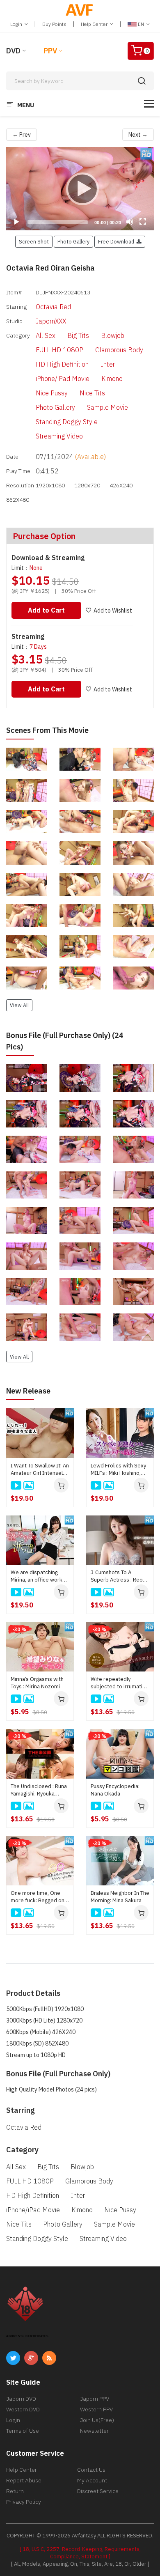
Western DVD (23, 2409)
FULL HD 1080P (59, 350)
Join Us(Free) (97, 2420)
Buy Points (54, 24)
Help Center (95, 24)
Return (15, 2491)
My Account (92, 2480)
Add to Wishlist (113, 611)
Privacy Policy (24, 2502)
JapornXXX (51, 321)
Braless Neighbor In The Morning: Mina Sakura (120, 1897)
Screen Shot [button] (34, 241)
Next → (138, 135)
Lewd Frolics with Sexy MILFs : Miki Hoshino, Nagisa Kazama (118, 1469)
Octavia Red (53, 307)
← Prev (22, 135)
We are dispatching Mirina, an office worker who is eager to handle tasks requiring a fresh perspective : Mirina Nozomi (39, 1576)
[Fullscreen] (143, 222)
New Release (28, 1391)
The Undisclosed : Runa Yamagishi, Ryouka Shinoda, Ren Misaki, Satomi (39, 1790)
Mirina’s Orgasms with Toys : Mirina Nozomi (37, 1683)
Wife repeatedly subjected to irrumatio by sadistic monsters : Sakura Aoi (118, 1683)
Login (17, 24)
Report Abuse (24, 2480)
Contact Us (91, 2470)
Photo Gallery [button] (73, 241)
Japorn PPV (95, 2399)
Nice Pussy (52, 393)
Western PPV (96, 2409)
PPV (50, 51)
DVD (13, 51)
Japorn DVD (21, 2399)
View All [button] (19, 1005)
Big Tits (78, 335)
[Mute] (130, 222)
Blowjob (113, 335)
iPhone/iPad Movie (63, 379)
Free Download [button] (117, 241)
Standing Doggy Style (67, 422)
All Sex (46, 335)
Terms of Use (23, 2431)
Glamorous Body (119, 350)
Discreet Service (98, 2491)
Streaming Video (59, 436)
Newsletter (94, 2431)
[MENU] (149, 104)
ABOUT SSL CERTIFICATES (27, 2336)
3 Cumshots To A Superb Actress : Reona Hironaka (120, 1576)
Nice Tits (92, 393)
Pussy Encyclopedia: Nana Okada (115, 1790)
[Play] (80, 188)
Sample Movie (107, 407)
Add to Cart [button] (46, 610)
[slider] (58, 222)
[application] (80, 189)
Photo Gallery (55, 407)
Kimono (112, 379)
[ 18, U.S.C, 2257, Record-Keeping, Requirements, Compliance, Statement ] (80, 2553)
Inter (108, 364)
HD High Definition (62, 364)
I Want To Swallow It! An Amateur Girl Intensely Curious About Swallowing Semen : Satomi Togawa (40, 1469)
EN (141, 24)
